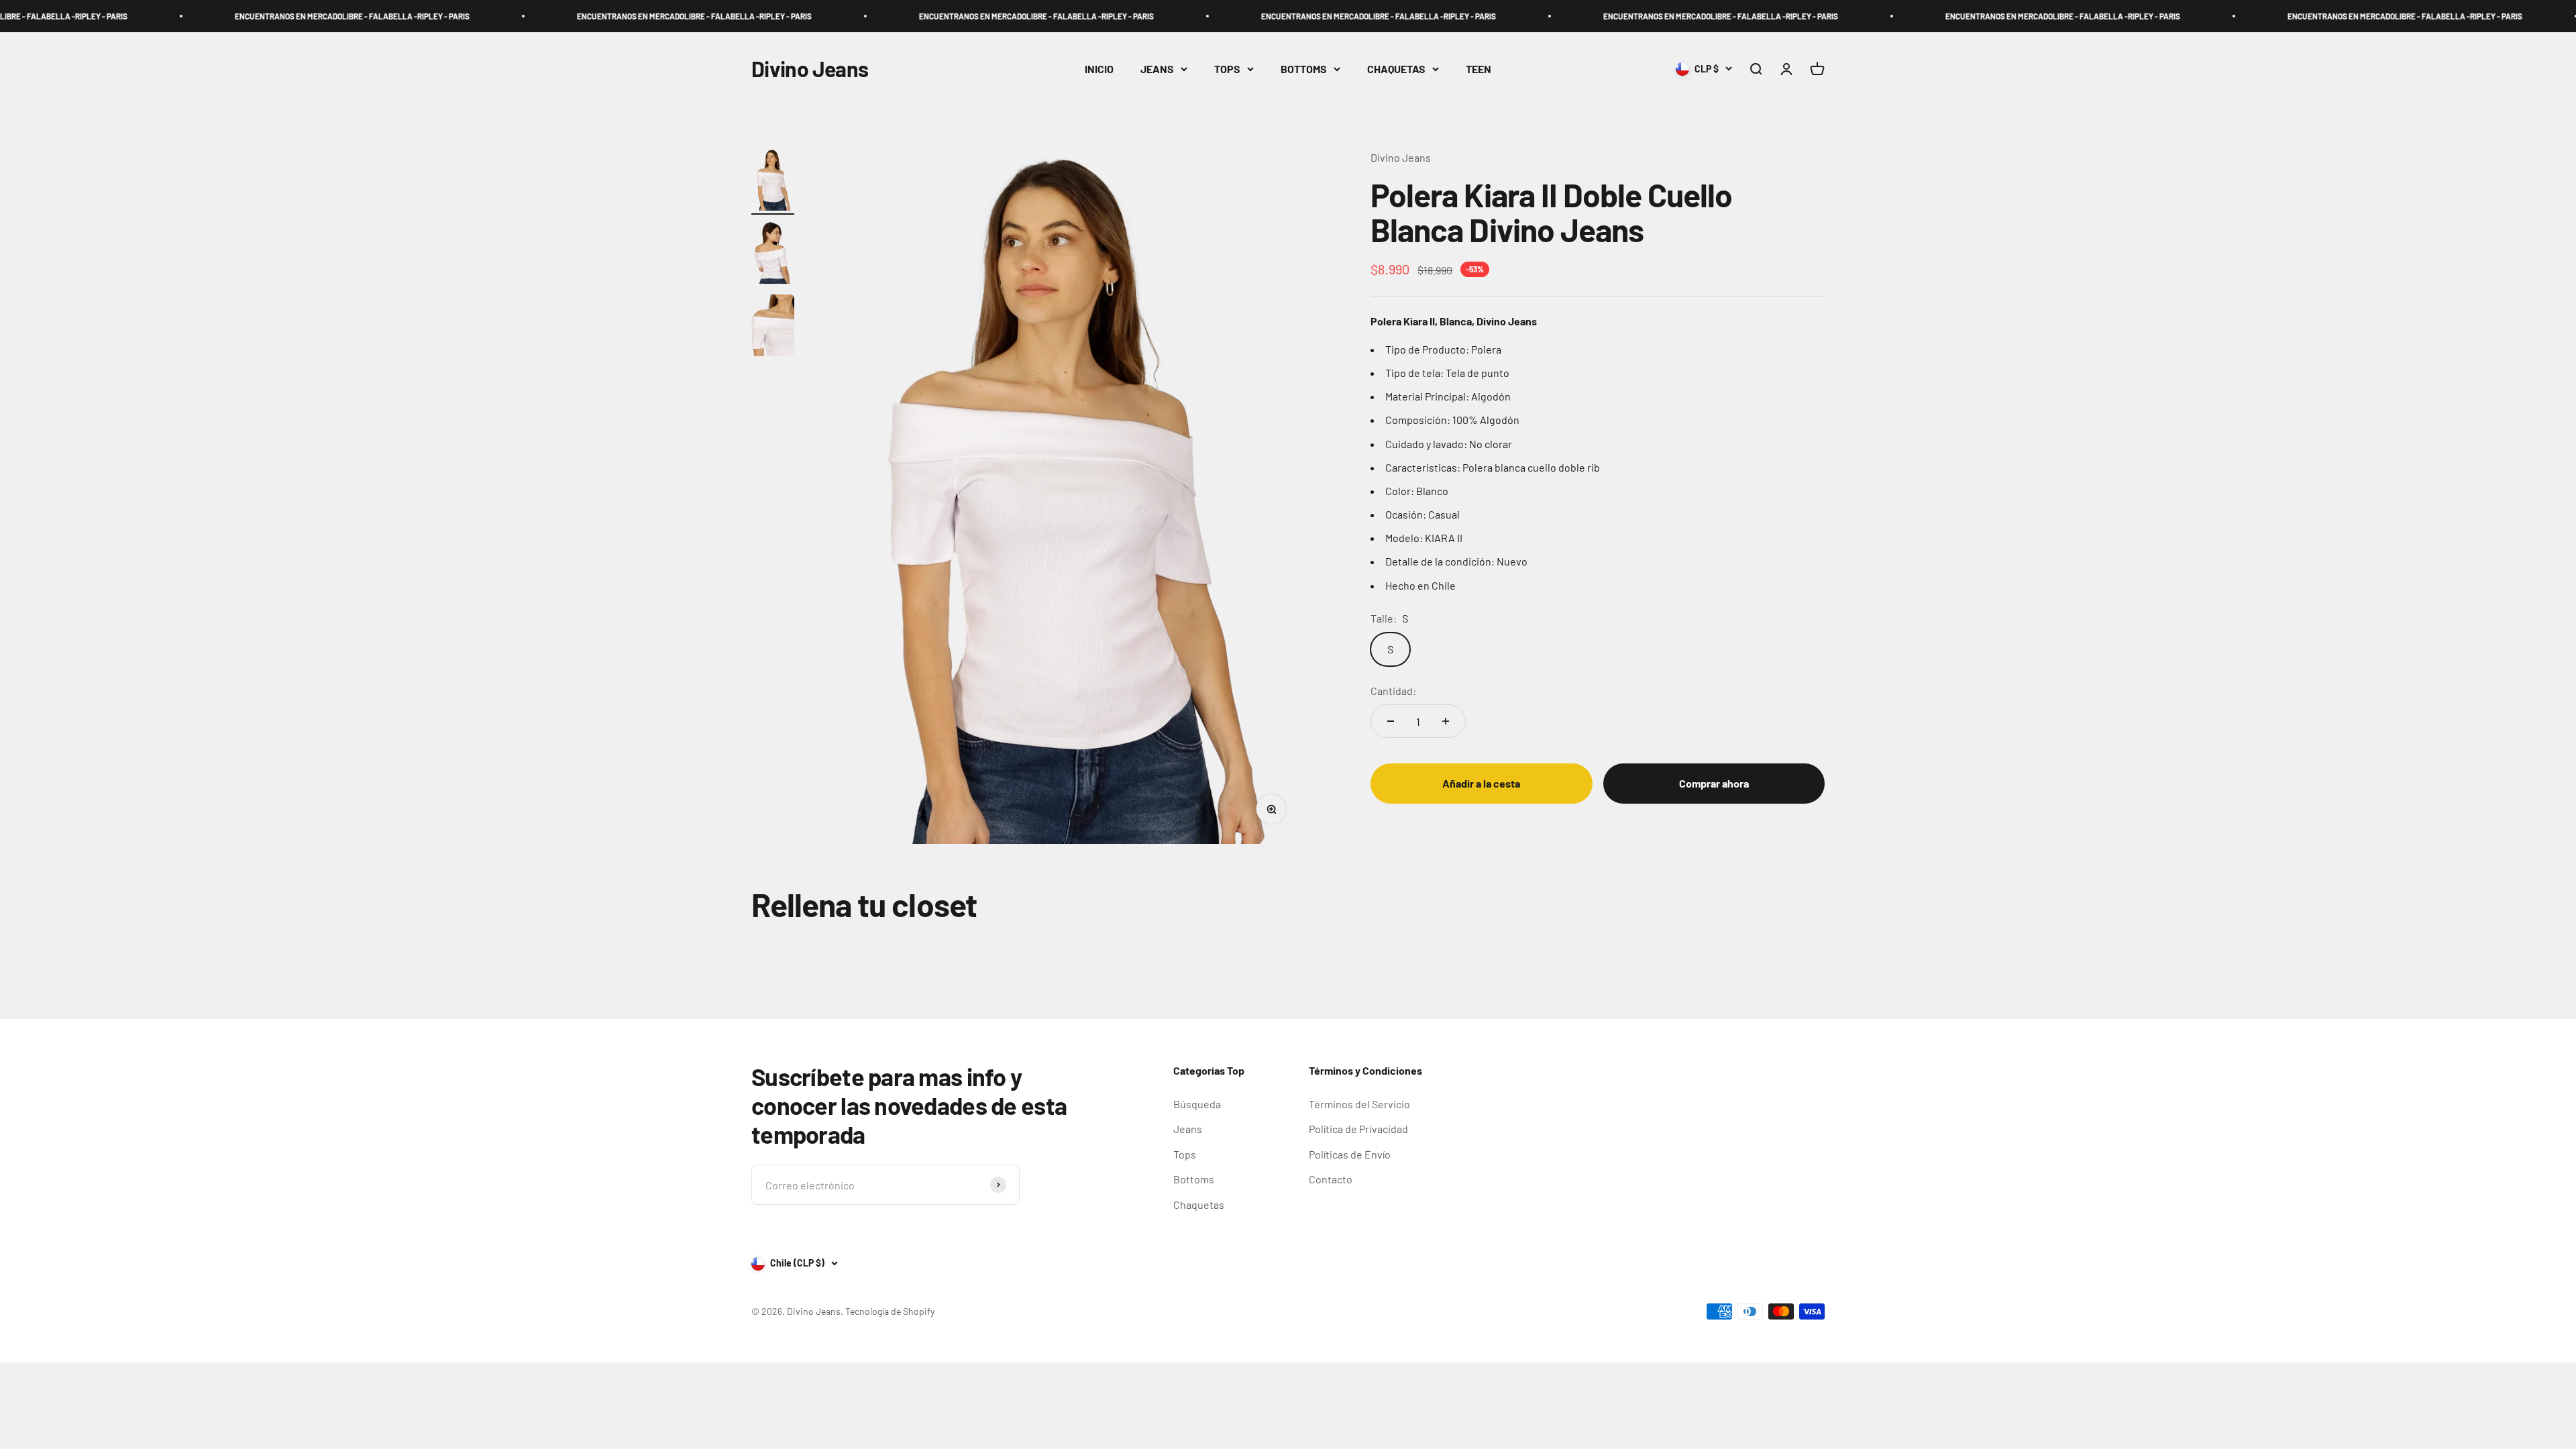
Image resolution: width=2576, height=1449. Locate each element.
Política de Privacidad (1358, 1129)
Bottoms (1194, 1179)
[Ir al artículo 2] (773, 255)
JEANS (1157, 69)
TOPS (1227, 69)
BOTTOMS (1304, 69)
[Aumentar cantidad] (1446, 721)
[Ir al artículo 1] (773, 182)
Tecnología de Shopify (890, 1311)
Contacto (1331, 1179)
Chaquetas (1199, 1204)
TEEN (1479, 69)
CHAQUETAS (1396, 69)
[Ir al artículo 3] (773, 328)
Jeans (1188, 1129)
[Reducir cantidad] (1391, 721)
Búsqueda (1197, 1104)
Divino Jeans (1401, 157)
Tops (1185, 1154)
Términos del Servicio (1359, 1104)
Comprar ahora (1714, 783)
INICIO (1099, 69)
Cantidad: (1393, 691)
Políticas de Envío (1350, 1154)
